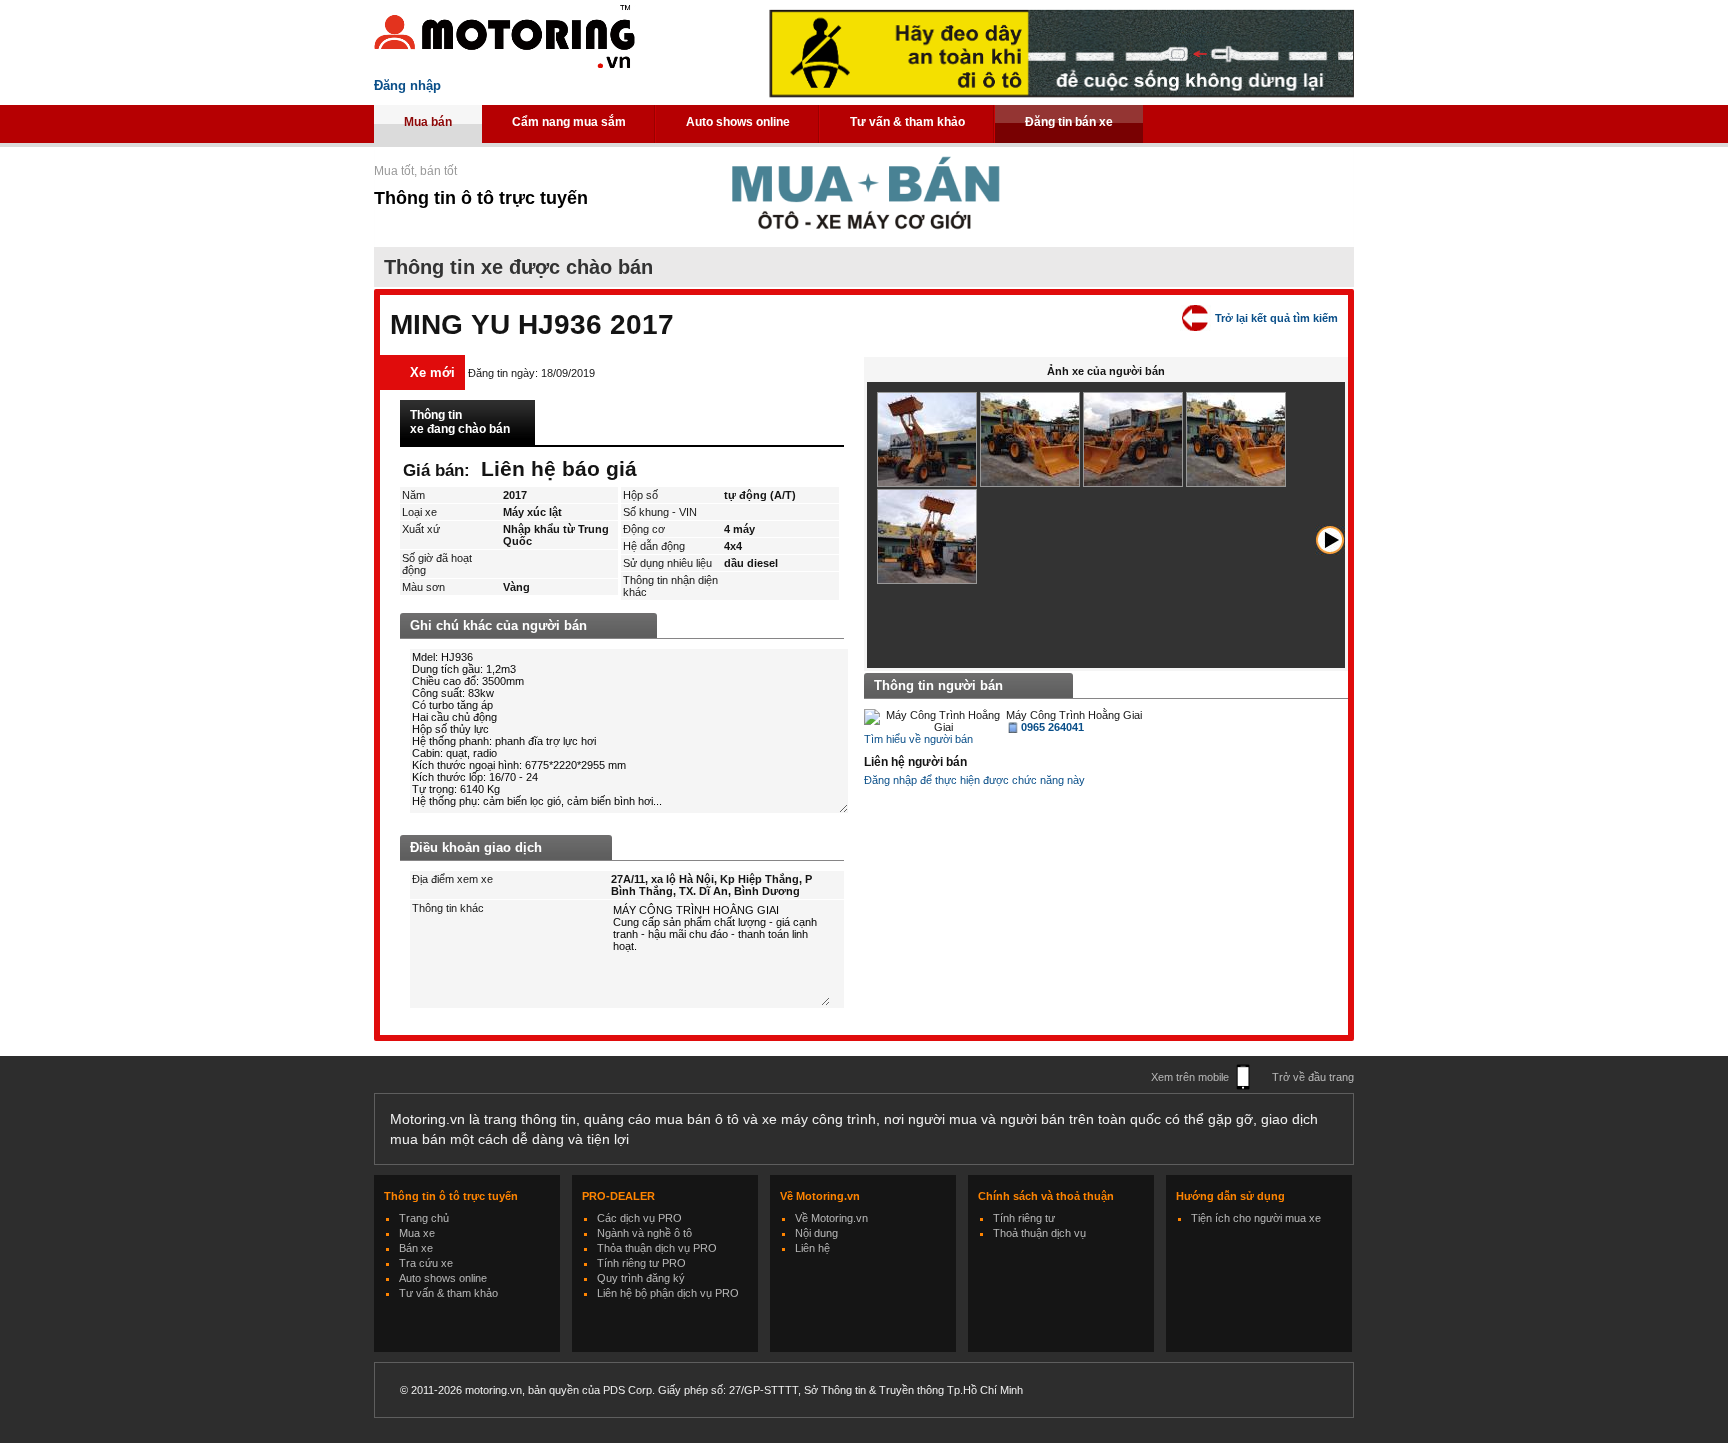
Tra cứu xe (426, 1263)
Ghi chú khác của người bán (498, 625)
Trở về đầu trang (1313, 1077)
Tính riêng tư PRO (641, 1263)
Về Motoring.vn (831, 1218)
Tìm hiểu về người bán (918, 739)
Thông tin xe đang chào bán (460, 422)
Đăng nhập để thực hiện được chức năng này (974, 780)
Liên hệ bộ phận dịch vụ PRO (668, 1293)
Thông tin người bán (938, 685)
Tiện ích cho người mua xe (1256, 1218)
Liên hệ (812, 1248)
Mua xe (417, 1233)
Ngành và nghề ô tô (644, 1233)
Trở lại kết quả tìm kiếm (1276, 318)
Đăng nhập (407, 85)
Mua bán (428, 122)
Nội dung (816, 1233)
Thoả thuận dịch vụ (1039, 1233)
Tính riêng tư (1024, 1218)
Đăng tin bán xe (1069, 122)
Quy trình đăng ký (641, 1278)
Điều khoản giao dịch (476, 847)
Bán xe (416, 1248)
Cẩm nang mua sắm (569, 122)
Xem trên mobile (1190, 1077)
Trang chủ (424, 1218)
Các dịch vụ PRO (639, 1218)
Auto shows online (738, 122)
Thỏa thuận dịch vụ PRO (657, 1248)
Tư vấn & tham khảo (907, 122)
